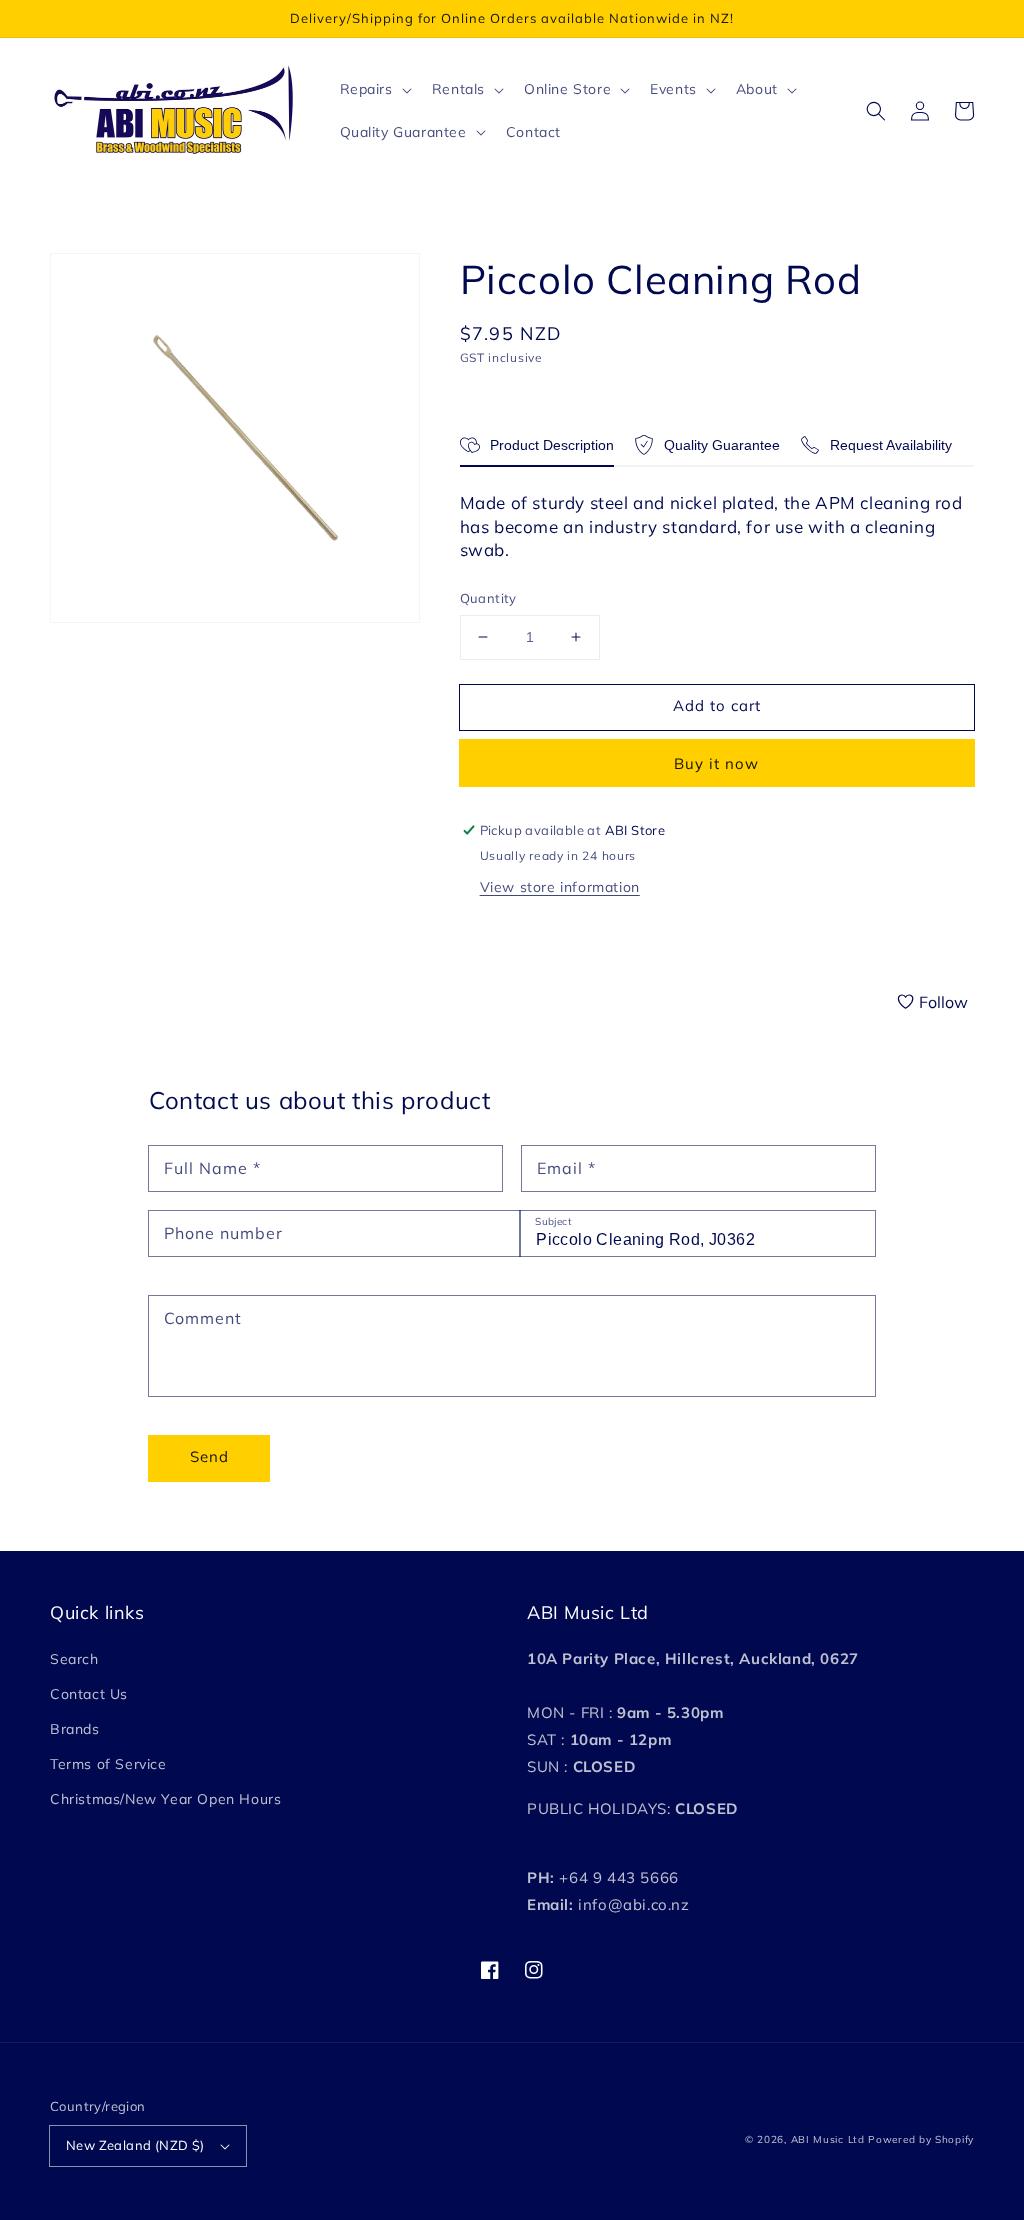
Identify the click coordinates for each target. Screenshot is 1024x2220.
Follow (943, 1002)
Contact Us (89, 1694)
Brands (75, 1729)
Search (74, 1659)
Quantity (488, 598)
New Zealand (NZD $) (135, 2145)
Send (209, 1456)
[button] (876, 111)
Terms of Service (108, 1764)
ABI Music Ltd (828, 2139)
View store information (560, 887)
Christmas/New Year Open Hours (165, 1799)
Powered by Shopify (921, 2139)
